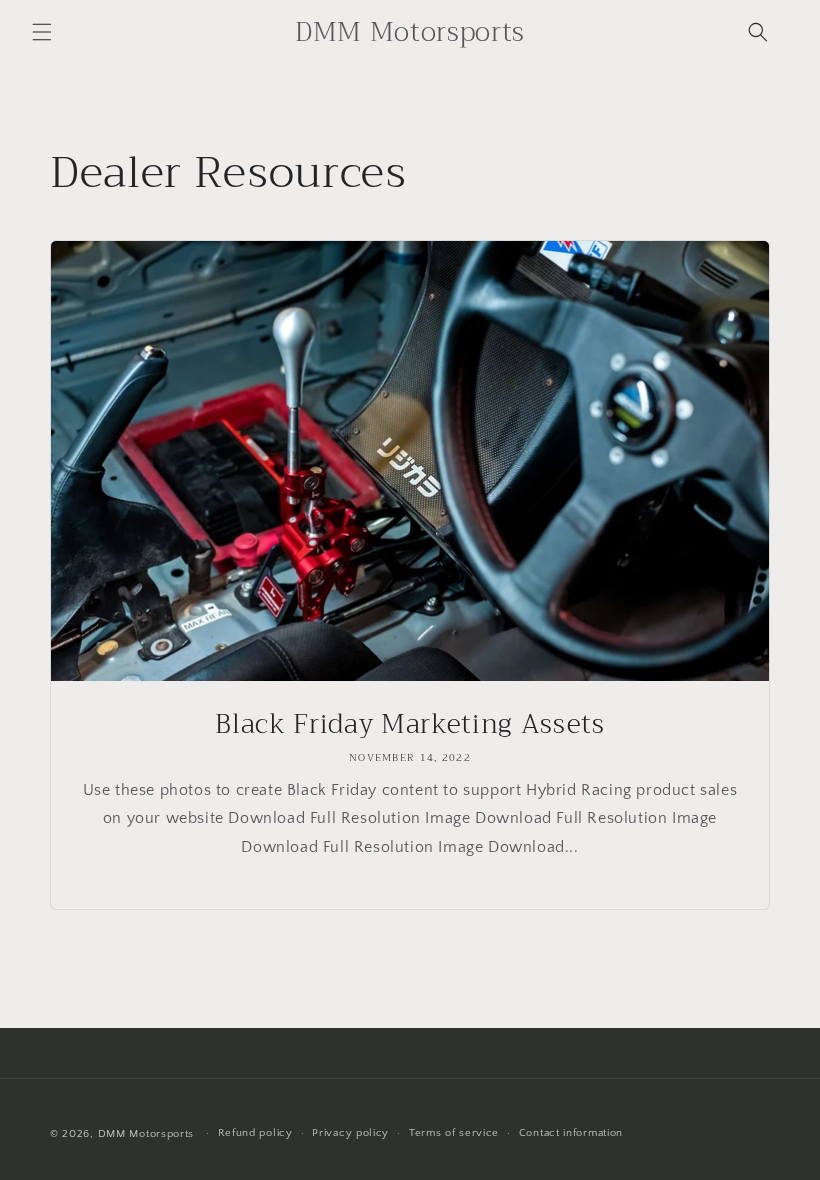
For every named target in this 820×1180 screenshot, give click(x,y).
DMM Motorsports (146, 1134)
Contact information (571, 1133)
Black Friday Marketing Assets (409, 725)
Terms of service (454, 1133)
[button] (42, 32)
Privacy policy (350, 1133)
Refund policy (255, 1133)
